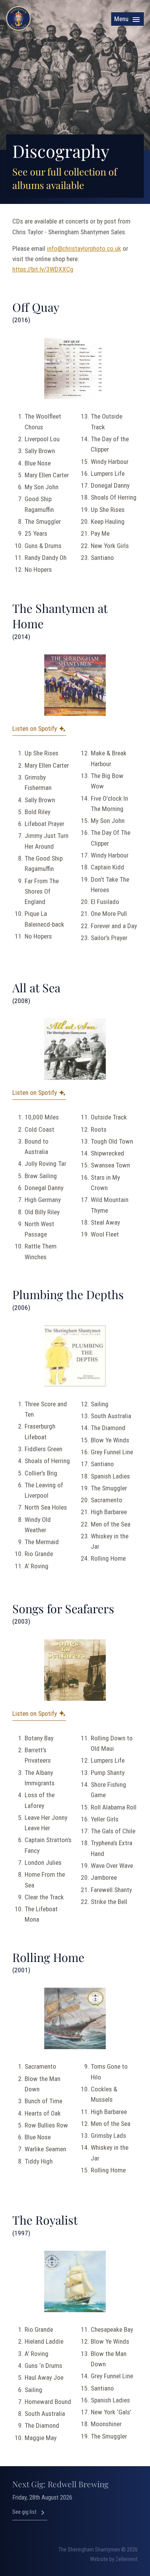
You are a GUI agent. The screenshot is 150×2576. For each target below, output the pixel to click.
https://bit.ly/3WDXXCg (43, 269)
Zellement (127, 2559)
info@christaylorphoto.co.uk (84, 248)
